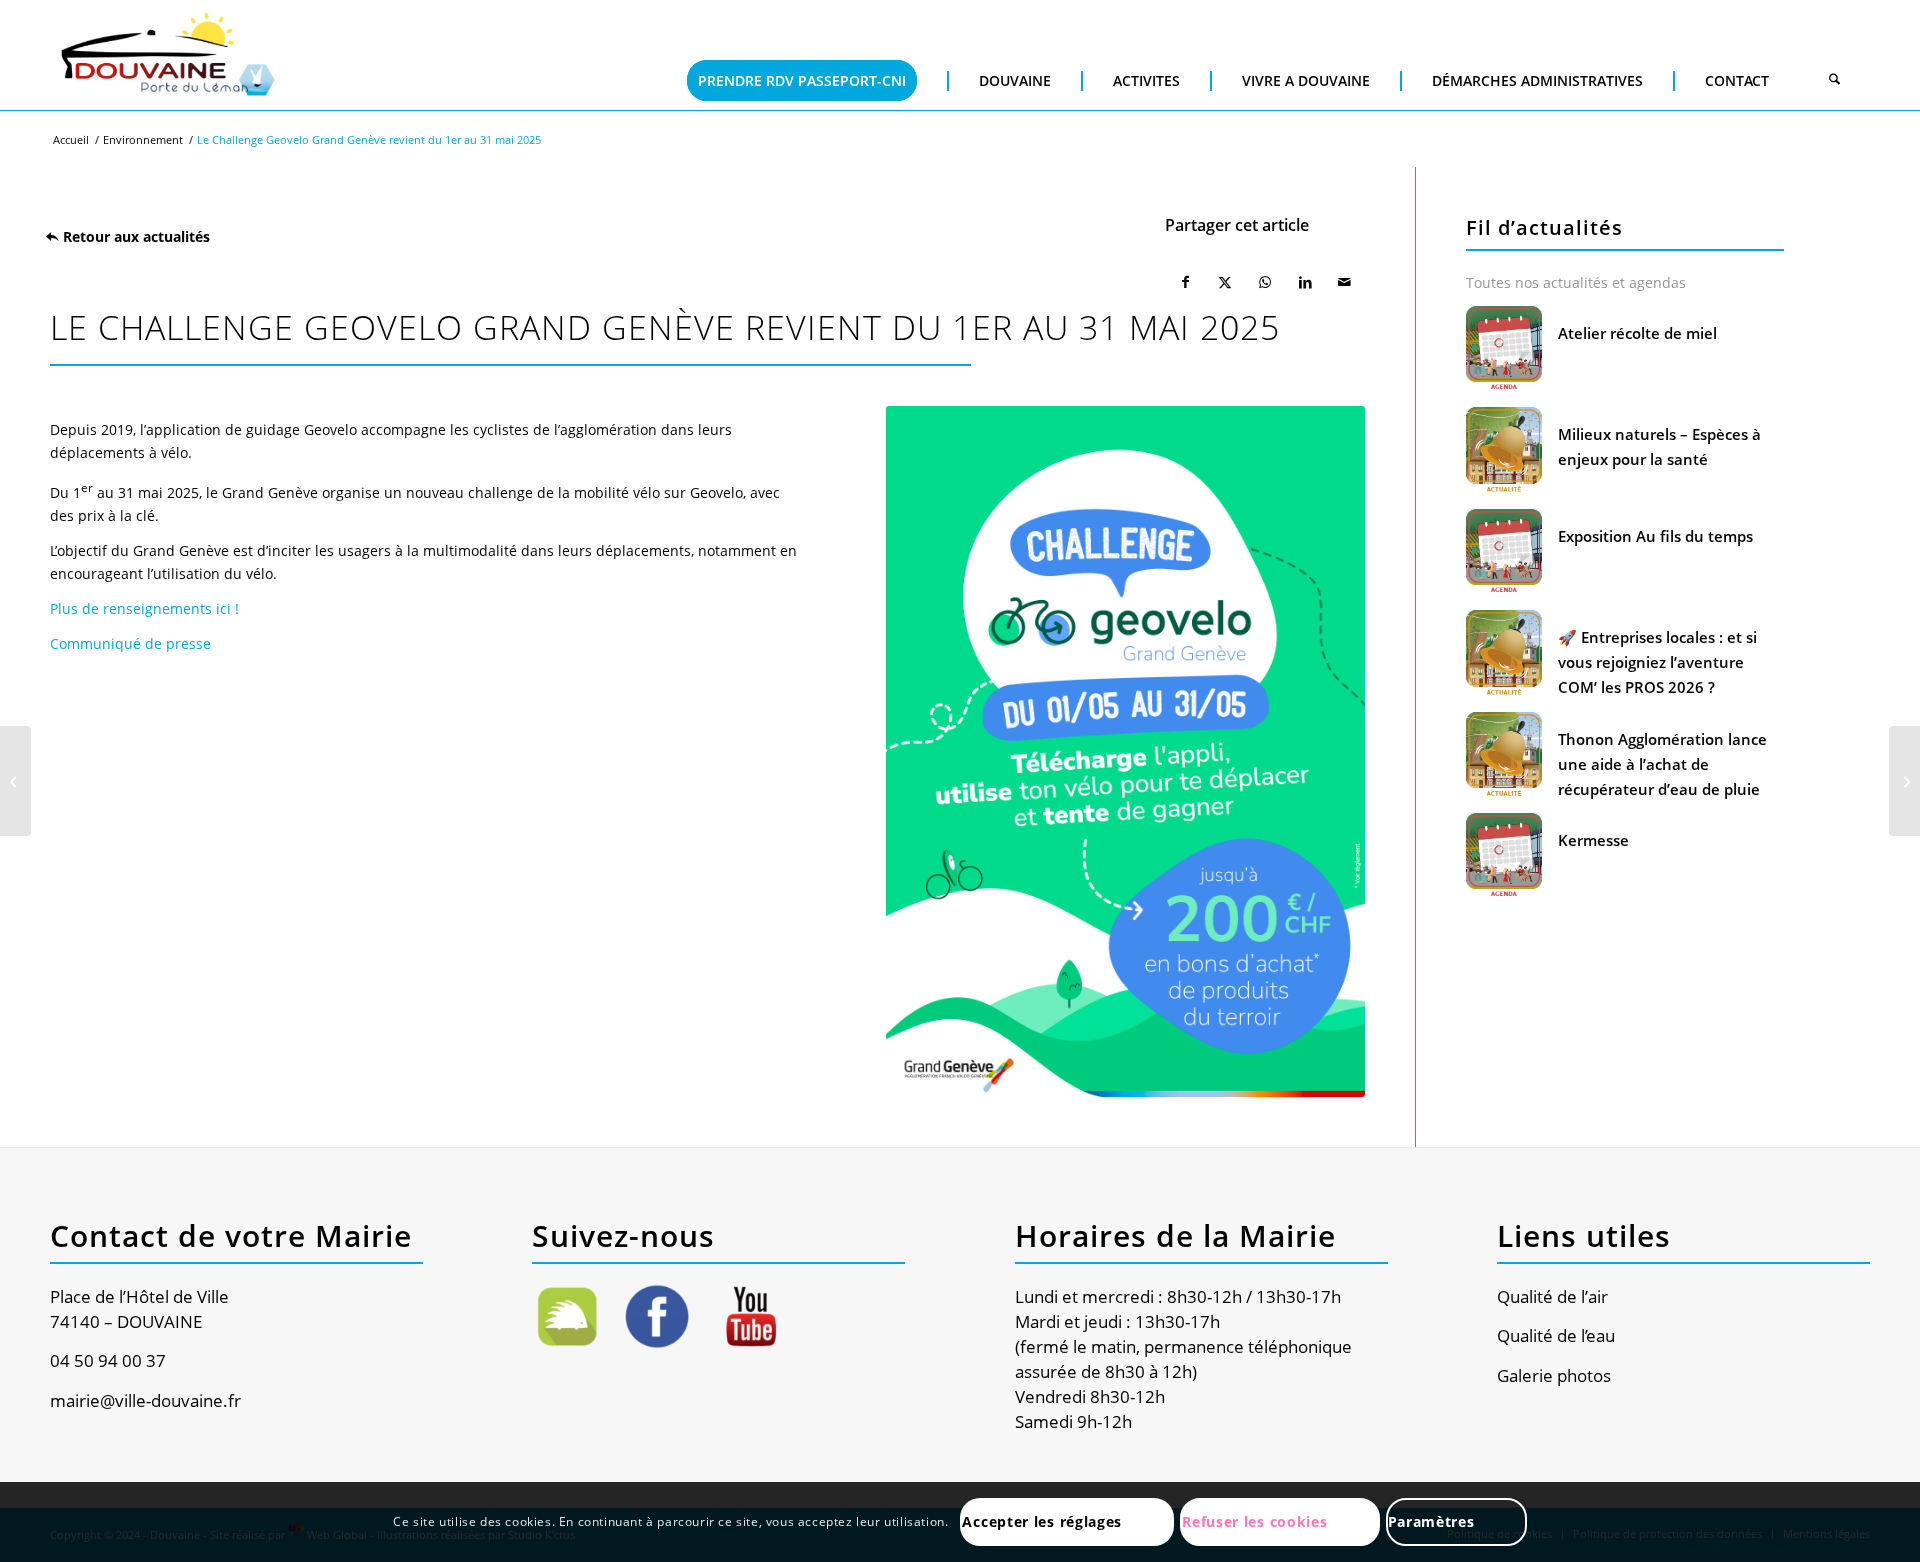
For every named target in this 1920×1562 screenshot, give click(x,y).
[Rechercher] (1834, 81)
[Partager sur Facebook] (1185, 282)
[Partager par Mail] (1345, 282)
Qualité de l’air (1552, 1296)
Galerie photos (1554, 1375)
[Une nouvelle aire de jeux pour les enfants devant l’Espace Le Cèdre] (15, 781)
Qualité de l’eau (1556, 1335)
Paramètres (1431, 1521)
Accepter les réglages (1042, 1521)
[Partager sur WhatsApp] (1265, 282)
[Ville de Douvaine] (166, 55)
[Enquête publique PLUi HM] (1904, 781)
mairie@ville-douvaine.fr (145, 1400)
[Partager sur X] (1225, 282)
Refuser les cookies (1254, 1521)
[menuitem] (802, 50)
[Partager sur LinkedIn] (1305, 282)
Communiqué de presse (130, 643)
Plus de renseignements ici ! (144, 608)
